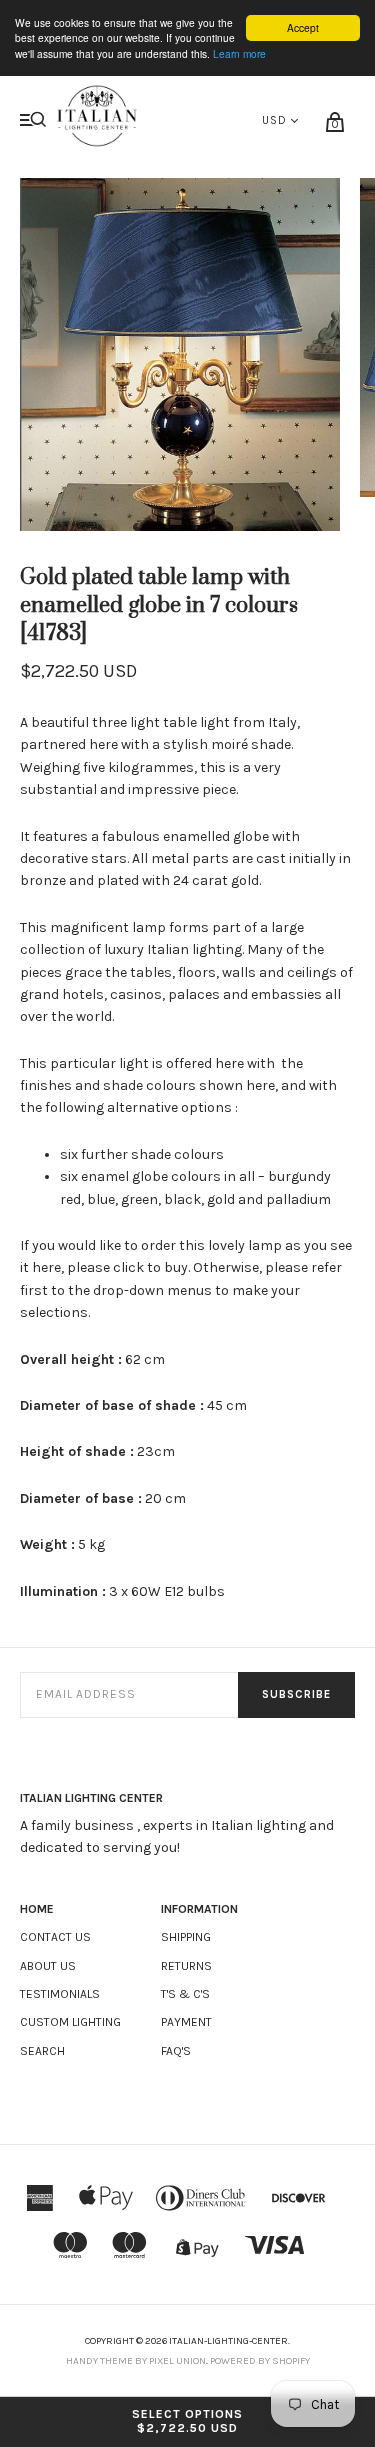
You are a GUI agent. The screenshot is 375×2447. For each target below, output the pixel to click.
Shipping (186, 1937)
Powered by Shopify (260, 2361)
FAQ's (176, 2051)
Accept (303, 27)
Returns (186, 1966)
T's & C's (185, 1994)
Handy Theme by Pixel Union (136, 2361)
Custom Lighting (70, 2022)
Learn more (239, 53)
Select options (187, 2421)
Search (42, 2051)
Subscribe (296, 1694)
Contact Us (55, 1937)
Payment (186, 2022)
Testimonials (60, 1994)
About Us (48, 1966)
